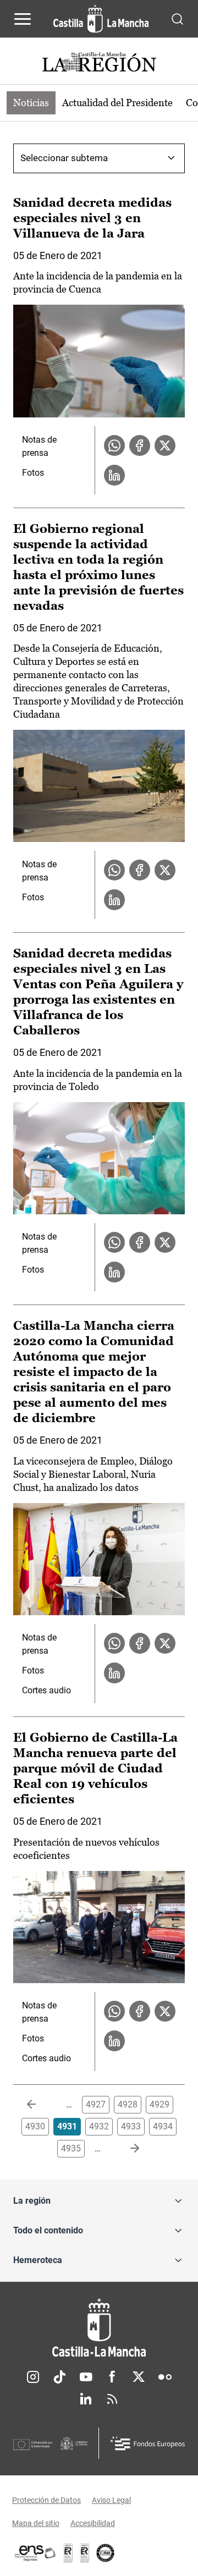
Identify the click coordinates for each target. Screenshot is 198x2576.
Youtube (86, 2377)
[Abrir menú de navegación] (23, 19)
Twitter (139, 2377)
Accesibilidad (93, 2523)
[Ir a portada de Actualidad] (99, 64)
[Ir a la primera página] (40, 2105)
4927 (96, 2104)
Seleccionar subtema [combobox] (64, 158)
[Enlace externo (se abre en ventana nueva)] (85, 2553)
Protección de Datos (46, 2500)
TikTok (59, 2377)
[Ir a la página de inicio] (101, 19)
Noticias (31, 103)
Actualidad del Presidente (117, 103)
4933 (131, 2126)
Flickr (165, 2377)
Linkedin (86, 2399)
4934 (163, 2126)
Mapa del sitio (36, 2523)
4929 (159, 2104)
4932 (99, 2126)
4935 (71, 2148)
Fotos (33, 473)
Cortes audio (46, 1690)
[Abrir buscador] (177, 18)
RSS (112, 2399)
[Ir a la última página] (126, 2149)
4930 (35, 2126)
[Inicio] (99, 2328)
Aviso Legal (111, 2500)
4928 (128, 2104)
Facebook (112, 2377)
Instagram (33, 2377)
